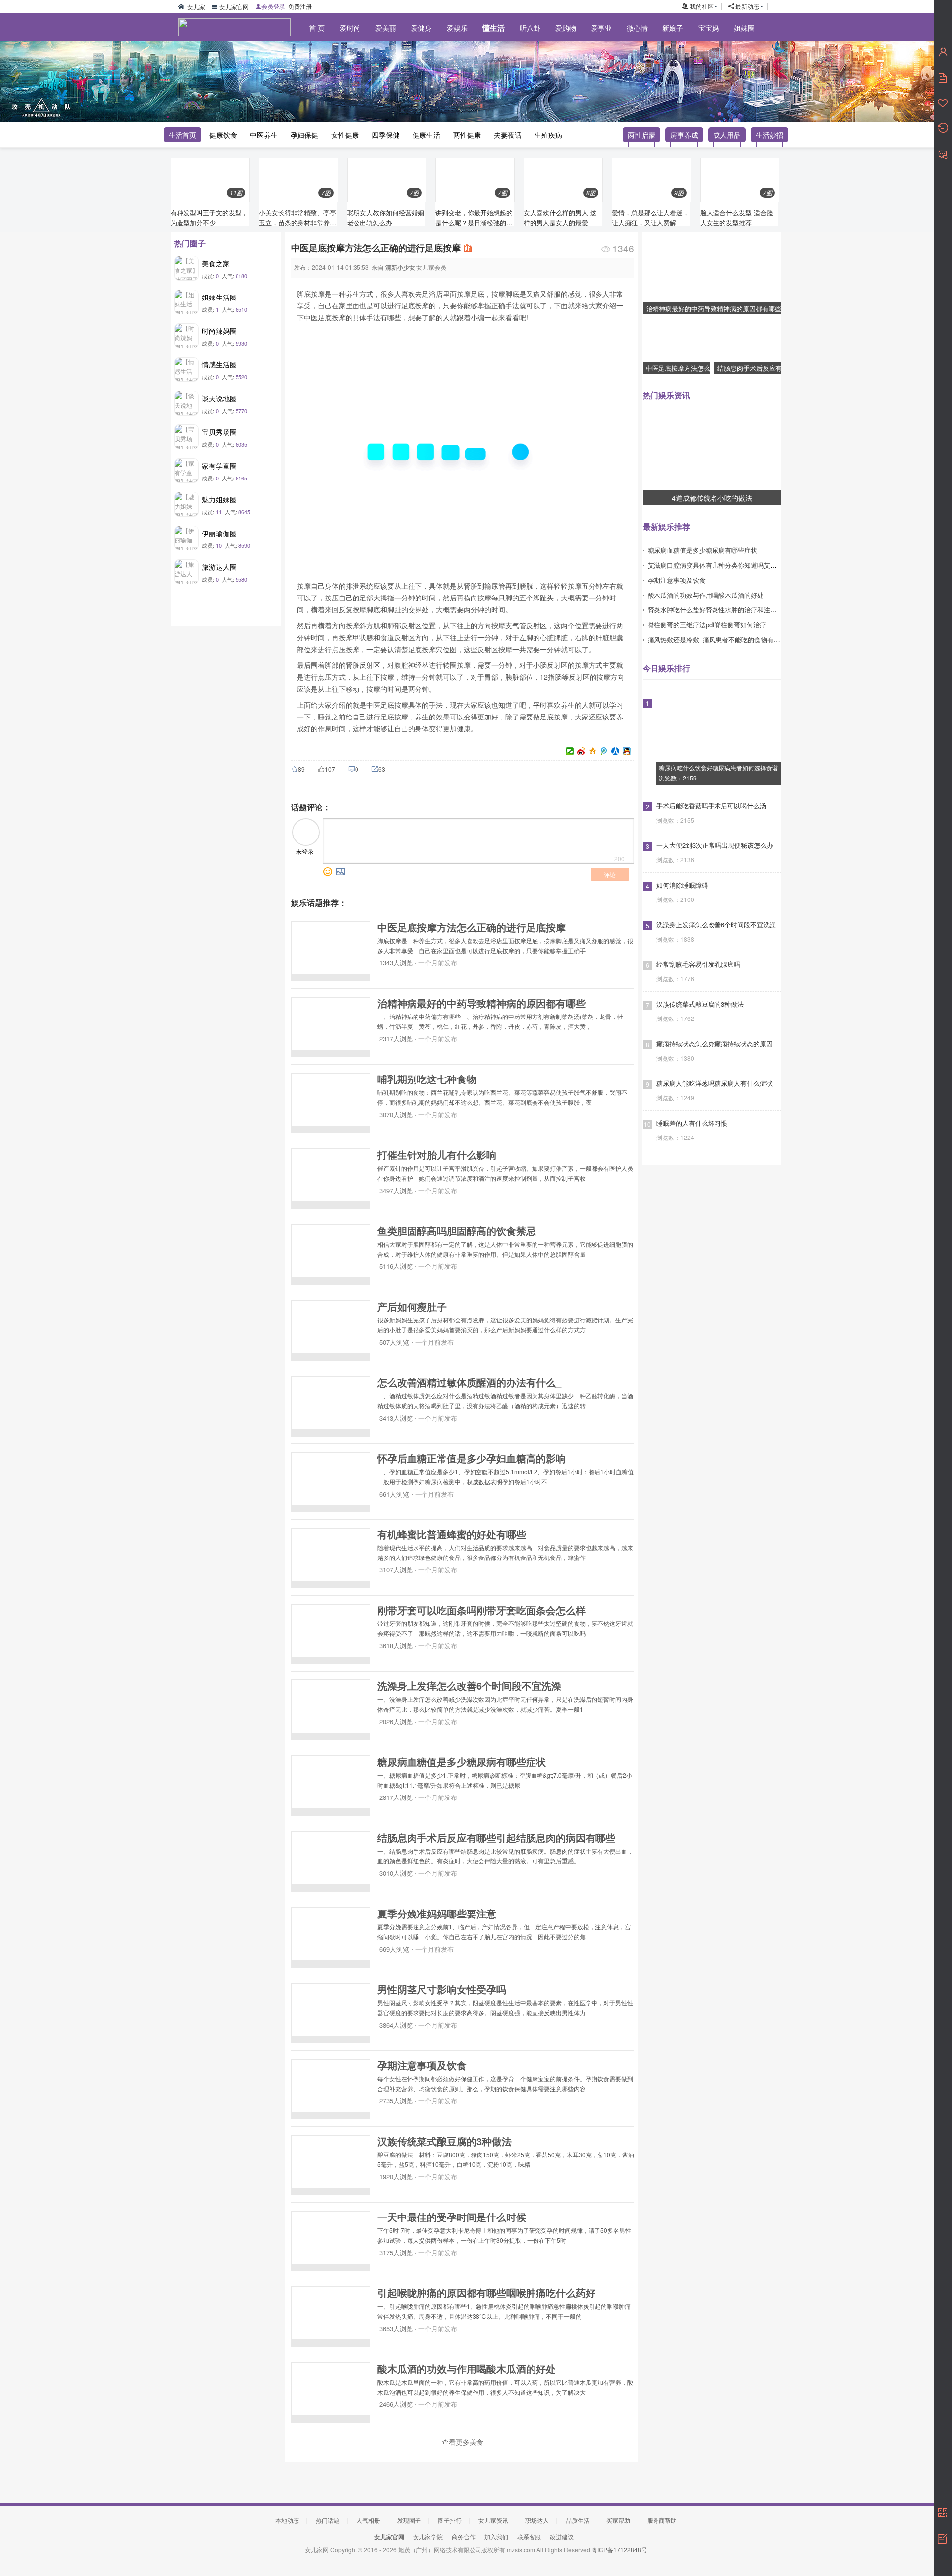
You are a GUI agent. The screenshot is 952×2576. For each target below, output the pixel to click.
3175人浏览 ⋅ (397, 2252)
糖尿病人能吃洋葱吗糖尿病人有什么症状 (714, 1083)
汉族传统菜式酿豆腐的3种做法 (445, 2141)
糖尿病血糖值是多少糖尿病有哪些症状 (462, 1762)
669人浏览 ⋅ (395, 1949)
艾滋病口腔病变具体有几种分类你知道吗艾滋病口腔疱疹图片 (735, 565)
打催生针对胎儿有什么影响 (437, 1155)
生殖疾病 (548, 135)
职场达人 (537, 2520)
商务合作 (464, 2537)
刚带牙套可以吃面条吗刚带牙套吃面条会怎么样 (481, 1610)
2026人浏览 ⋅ (397, 1721)
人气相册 (368, 2520)
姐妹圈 (744, 28)
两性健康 (467, 135)
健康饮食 (223, 135)
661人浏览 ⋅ (395, 1494)
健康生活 (426, 135)
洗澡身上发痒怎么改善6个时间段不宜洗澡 (469, 1686)
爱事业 (601, 28)
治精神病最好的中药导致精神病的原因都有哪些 (481, 1003)
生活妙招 (770, 135)
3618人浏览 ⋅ (397, 1646)
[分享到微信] (570, 751)
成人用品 (727, 135)
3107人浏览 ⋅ (397, 1570)
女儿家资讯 (493, 2520)
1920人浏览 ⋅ (397, 2177)
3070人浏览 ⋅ (397, 1114)
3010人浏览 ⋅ (397, 1873)
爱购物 (566, 28)
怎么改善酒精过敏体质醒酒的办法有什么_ (469, 1382)
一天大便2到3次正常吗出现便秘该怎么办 (715, 845)
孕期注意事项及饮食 (422, 2065)
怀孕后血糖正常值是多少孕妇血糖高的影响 (472, 1458)
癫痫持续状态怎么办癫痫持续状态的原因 (714, 1044)
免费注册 (300, 6)
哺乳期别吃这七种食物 (427, 1079)
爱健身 (421, 28)
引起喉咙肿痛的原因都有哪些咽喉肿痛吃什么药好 (486, 2293)
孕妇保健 (304, 135)
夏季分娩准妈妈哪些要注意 (437, 1913)
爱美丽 (386, 28)
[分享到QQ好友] (627, 751)
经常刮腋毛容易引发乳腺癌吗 (698, 964)
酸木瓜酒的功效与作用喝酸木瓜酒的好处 (467, 2368)
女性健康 (345, 135)
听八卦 (530, 28)
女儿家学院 (428, 2537)
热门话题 (328, 2520)
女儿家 (196, 7)
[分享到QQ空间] (593, 751)
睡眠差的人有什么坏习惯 (692, 1123)
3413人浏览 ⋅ (397, 1418)
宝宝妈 (709, 28)
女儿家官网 (234, 7)
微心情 (637, 28)
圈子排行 (450, 2520)
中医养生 (264, 135)
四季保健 (386, 135)
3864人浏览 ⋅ (397, 2025)
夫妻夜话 (508, 135)
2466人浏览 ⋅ (397, 2404)
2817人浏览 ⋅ (397, 1797)
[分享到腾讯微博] (604, 751)
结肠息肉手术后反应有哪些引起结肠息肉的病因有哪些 (496, 1837)
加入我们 (496, 2537)
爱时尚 (350, 28)
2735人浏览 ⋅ (397, 2101)
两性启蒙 (642, 135)
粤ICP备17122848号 (619, 2549)
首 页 (317, 28)
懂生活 (494, 28)
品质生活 (578, 2520)
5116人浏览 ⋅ (397, 1266)
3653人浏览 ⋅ (397, 2328)
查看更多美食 (463, 2442)
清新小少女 (400, 267)
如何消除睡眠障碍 (682, 885)
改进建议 (562, 2537)
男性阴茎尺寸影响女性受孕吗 (442, 1989)
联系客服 (529, 2537)
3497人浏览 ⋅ (397, 1190)
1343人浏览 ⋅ (397, 963)
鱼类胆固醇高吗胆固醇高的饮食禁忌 (457, 1230)
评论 (610, 874)
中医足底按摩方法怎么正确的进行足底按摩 (472, 927)
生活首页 (182, 135)
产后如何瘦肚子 (412, 1306)
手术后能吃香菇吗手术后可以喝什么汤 (711, 806)
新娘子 (673, 28)
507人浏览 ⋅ (395, 1342)
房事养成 (684, 135)
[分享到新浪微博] (581, 751)
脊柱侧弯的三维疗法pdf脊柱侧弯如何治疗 (707, 625)
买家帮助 (618, 2520)
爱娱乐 (457, 28)
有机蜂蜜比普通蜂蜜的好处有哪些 (452, 1534)
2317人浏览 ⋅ (397, 1039)
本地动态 (287, 2520)
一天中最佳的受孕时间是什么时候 (452, 2217)
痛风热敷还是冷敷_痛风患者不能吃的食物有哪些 (717, 639)
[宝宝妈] (228, 60)
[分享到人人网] (616, 751)
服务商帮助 (662, 2520)
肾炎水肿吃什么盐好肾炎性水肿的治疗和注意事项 (718, 610)
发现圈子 (409, 2520)
